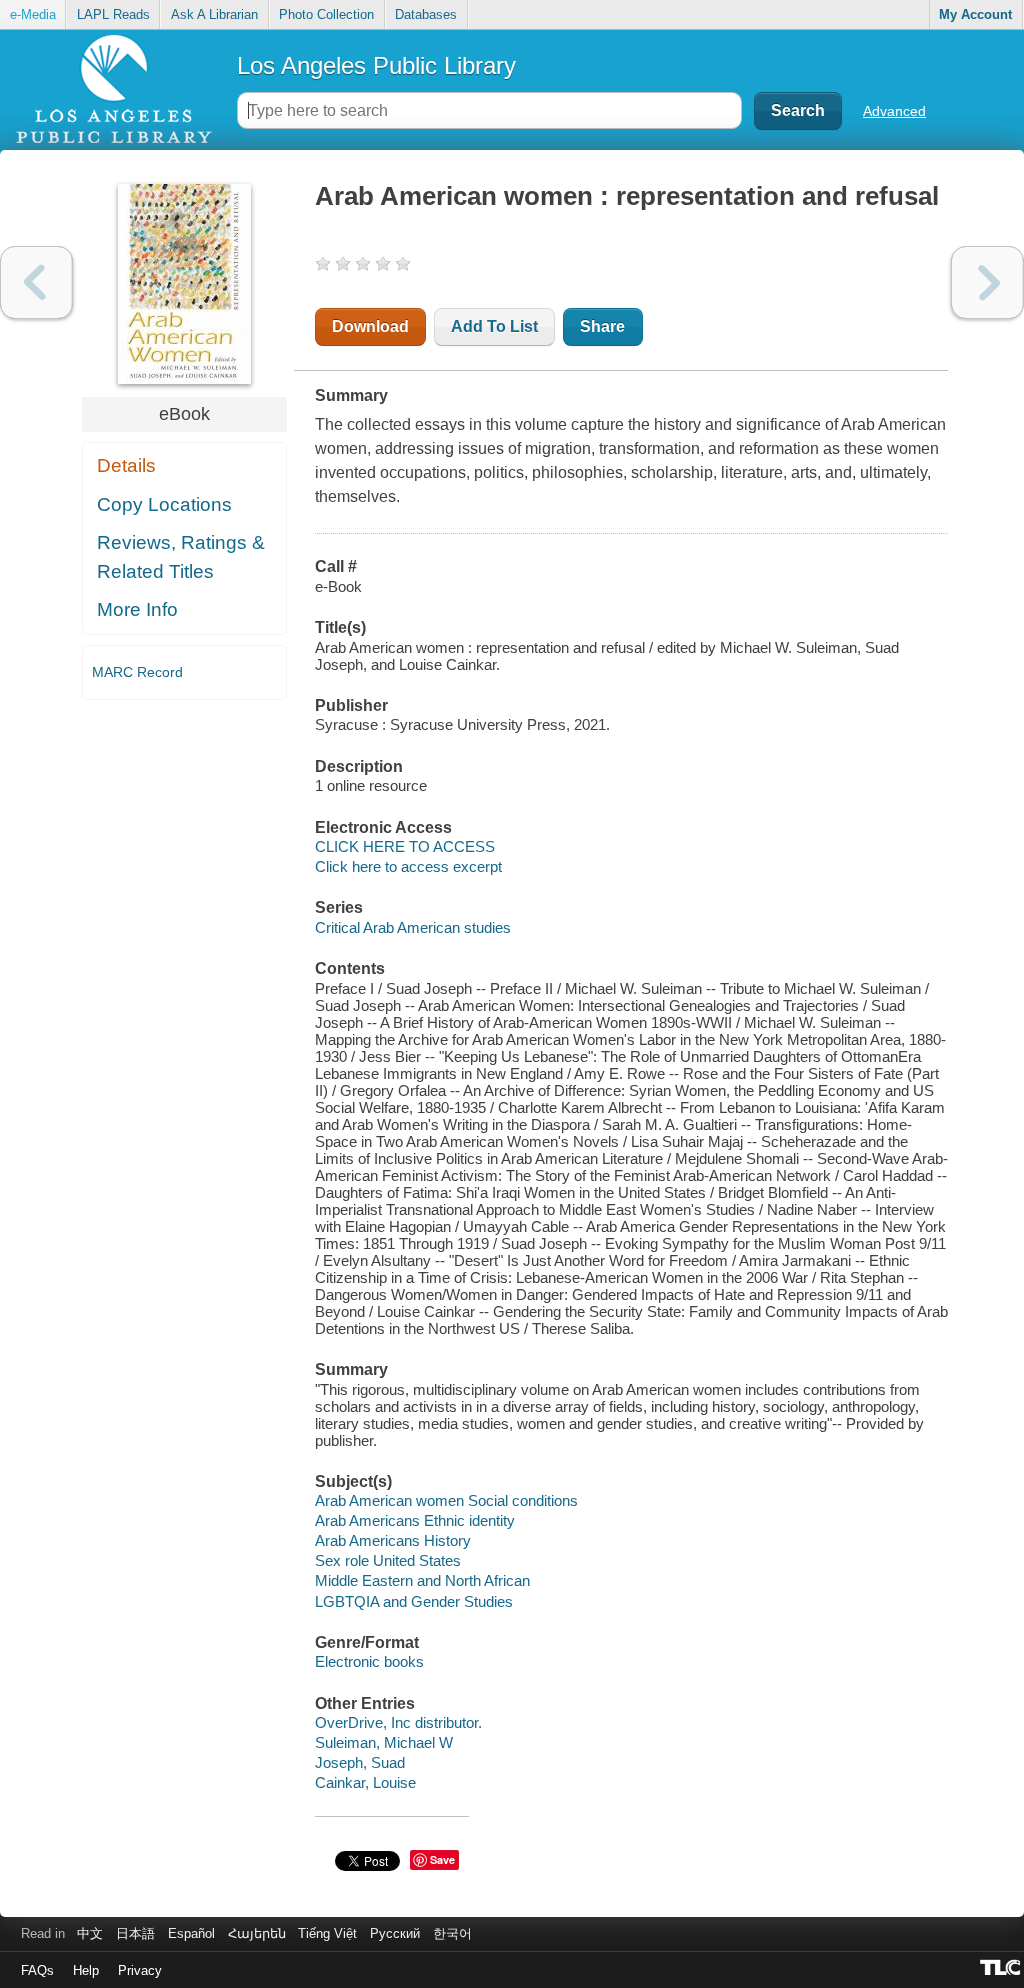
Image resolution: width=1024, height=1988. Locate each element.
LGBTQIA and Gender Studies (414, 1601)
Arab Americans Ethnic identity (415, 1520)
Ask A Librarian (214, 14)
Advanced (894, 111)
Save (442, 1859)
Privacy (140, 1970)
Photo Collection (326, 14)
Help (86, 1970)
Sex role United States (388, 1560)
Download (370, 326)
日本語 (135, 1933)
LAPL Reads (113, 14)
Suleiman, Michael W (384, 1742)
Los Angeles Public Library (376, 65)
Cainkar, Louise (365, 1782)
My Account (975, 14)
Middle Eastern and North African (422, 1580)
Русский (395, 1933)
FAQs (37, 1970)
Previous (36, 282)
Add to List (494, 326)
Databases (426, 14)
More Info (137, 609)
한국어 (452, 1933)
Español (191, 1933)
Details (126, 465)
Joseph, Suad (360, 1762)
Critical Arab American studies (413, 927)
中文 (90, 1933)
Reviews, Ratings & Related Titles (181, 557)
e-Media (33, 14)
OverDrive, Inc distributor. (398, 1722)
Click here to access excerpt (408, 866)
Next (987, 282)
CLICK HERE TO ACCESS (405, 846)
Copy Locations (164, 504)
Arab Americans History (393, 1540)
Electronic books (369, 1661)
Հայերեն (257, 1933)
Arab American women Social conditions (446, 1500)
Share (602, 326)
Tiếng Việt (327, 1933)
